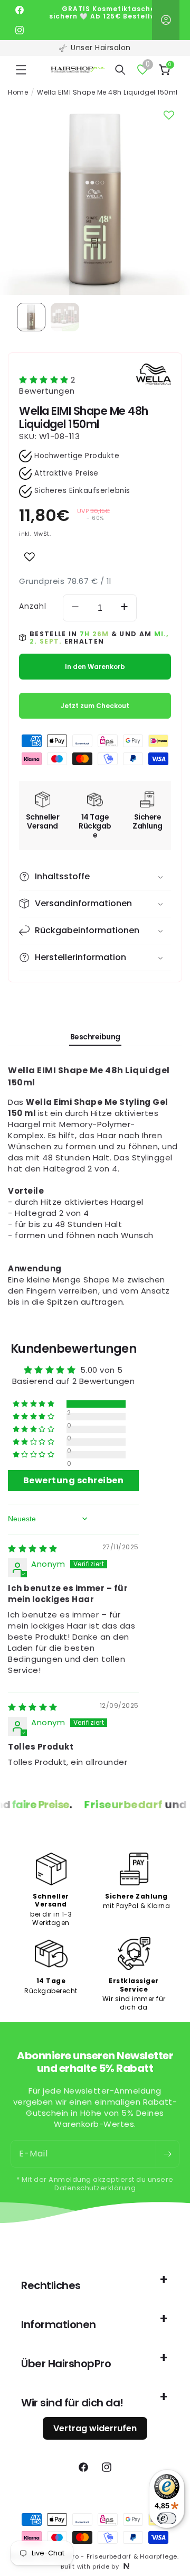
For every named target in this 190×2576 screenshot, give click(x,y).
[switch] (167, 2518)
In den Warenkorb (95, 667)
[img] (33, 1549)
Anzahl (33, 606)
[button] (21, 70)
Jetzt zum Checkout (95, 706)
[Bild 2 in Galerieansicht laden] (65, 317)
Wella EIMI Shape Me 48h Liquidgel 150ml (107, 92)
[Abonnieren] (167, 2154)
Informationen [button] (59, 2324)
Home (18, 92)
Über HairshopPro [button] (66, 2364)
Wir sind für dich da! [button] (72, 2403)
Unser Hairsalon (101, 48)
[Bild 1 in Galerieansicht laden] (31, 317)
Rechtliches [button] (51, 2285)
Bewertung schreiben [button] (74, 1480)
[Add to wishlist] (30, 557)
